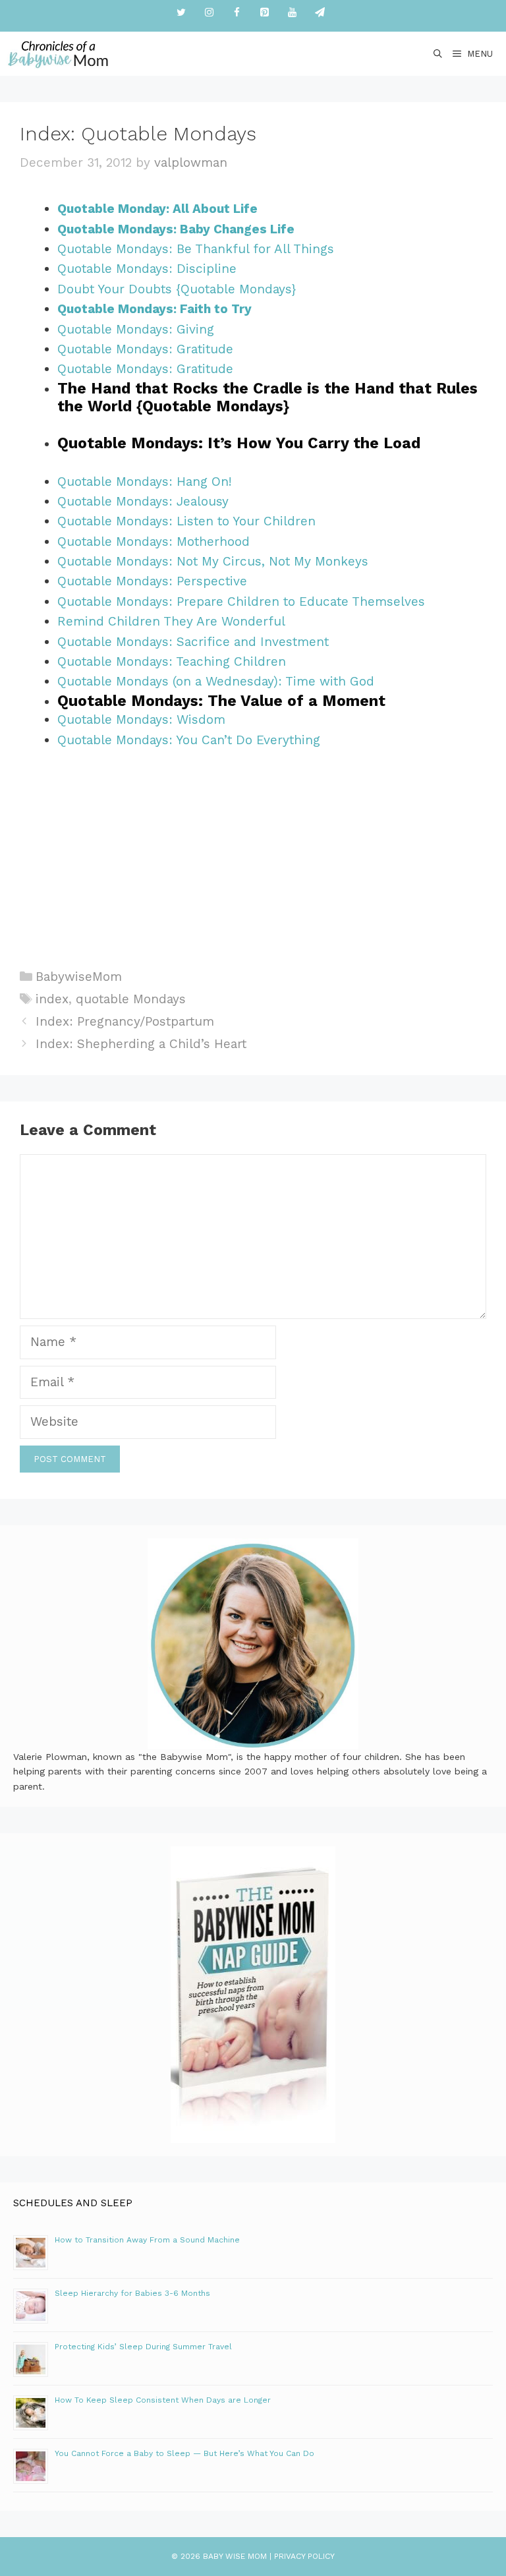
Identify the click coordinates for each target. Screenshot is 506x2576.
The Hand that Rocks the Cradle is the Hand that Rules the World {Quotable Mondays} (267, 398)
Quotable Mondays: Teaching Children (172, 661)
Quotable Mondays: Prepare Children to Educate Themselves (241, 601)
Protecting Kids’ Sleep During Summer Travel (143, 2347)
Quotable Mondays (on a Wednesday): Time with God (216, 681)
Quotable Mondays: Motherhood (154, 542)
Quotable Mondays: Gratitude (145, 349)
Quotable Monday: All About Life (157, 209)
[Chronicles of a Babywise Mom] (58, 54)
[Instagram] (209, 13)
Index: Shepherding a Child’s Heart (141, 1044)
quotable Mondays (131, 999)
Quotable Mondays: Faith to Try (155, 309)
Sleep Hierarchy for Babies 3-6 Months (132, 2293)
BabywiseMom (79, 977)
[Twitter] (181, 13)
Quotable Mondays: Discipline (147, 269)
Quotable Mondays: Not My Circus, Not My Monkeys (213, 561)
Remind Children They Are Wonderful (173, 621)
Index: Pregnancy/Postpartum (125, 1021)
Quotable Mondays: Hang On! (145, 482)
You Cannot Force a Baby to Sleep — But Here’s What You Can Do (184, 2453)
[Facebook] (237, 13)
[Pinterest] (264, 13)
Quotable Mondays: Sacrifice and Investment (193, 642)
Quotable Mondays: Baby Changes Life (176, 229)
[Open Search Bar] (438, 54)
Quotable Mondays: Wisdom (141, 719)
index (52, 999)
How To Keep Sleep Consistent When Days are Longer (163, 2400)
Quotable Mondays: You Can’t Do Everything (189, 740)
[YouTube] (292, 13)
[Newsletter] (320, 13)
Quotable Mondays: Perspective (152, 581)
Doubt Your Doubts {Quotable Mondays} (177, 289)
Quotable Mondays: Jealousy (143, 501)
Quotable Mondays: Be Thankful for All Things (196, 249)
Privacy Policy (304, 2556)
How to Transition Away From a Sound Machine (147, 2240)
